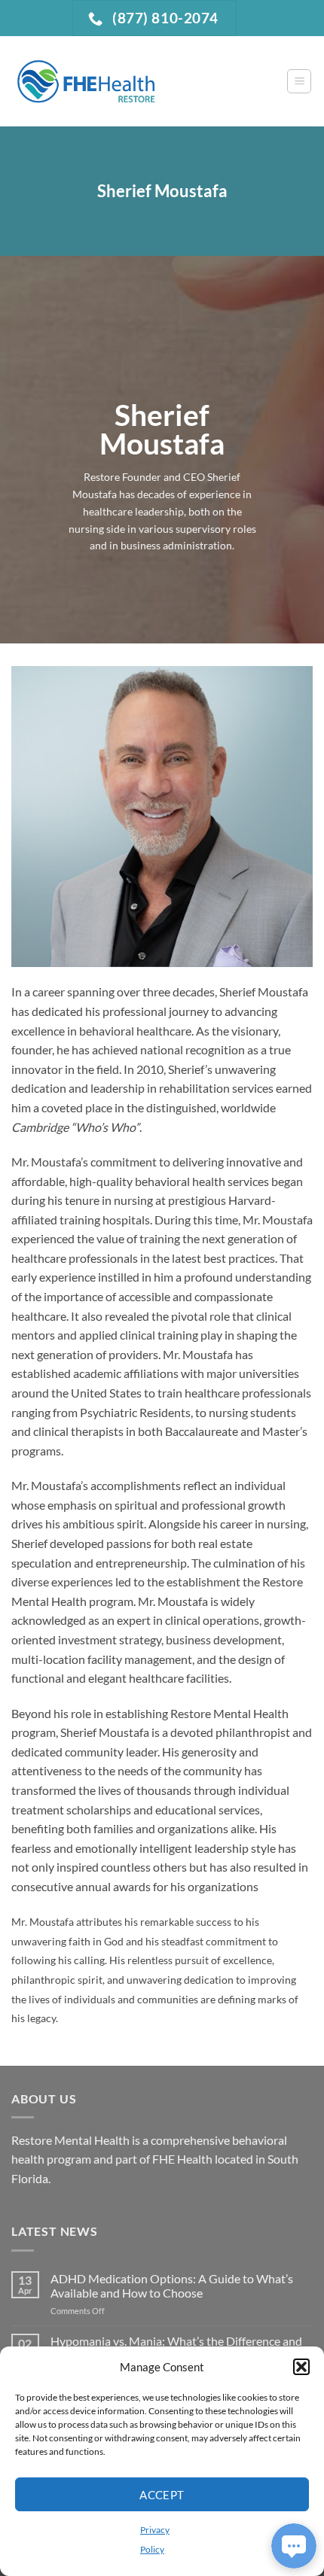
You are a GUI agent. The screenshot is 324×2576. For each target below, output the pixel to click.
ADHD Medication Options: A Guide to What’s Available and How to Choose (172, 2286)
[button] (301, 2367)
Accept (162, 2495)
